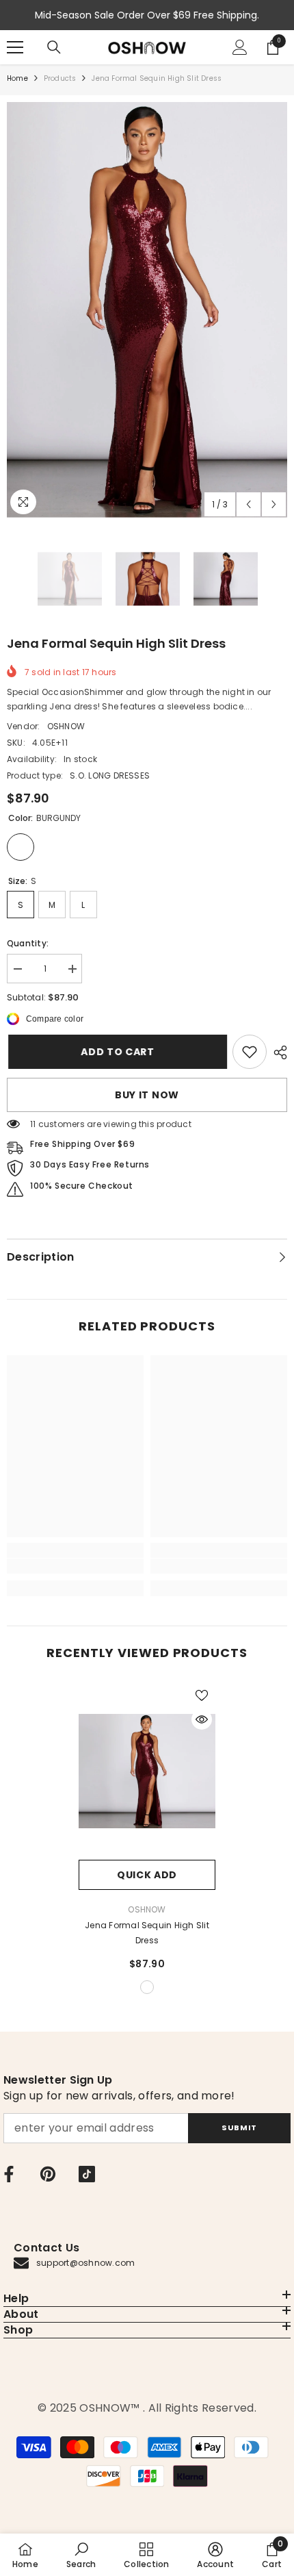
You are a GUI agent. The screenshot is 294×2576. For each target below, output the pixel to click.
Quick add (147, 1875)
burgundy (147, 1987)
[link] (250, 1052)
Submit (239, 2127)
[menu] (15, 47)
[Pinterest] (48, 2174)
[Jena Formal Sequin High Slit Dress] (147, 1771)
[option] (147, 310)
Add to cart (116, 1052)
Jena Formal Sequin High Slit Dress (147, 1933)
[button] (249, 504)
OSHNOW (66, 726)
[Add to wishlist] (202, 1695)
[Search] (54, 47)
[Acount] (240, 47)
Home (17, 78)
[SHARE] (277, 1052)
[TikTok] (87, 2174)
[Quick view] (202, 1719)
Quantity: (28, 943)
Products (60, 78)
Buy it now (147, 1095)
